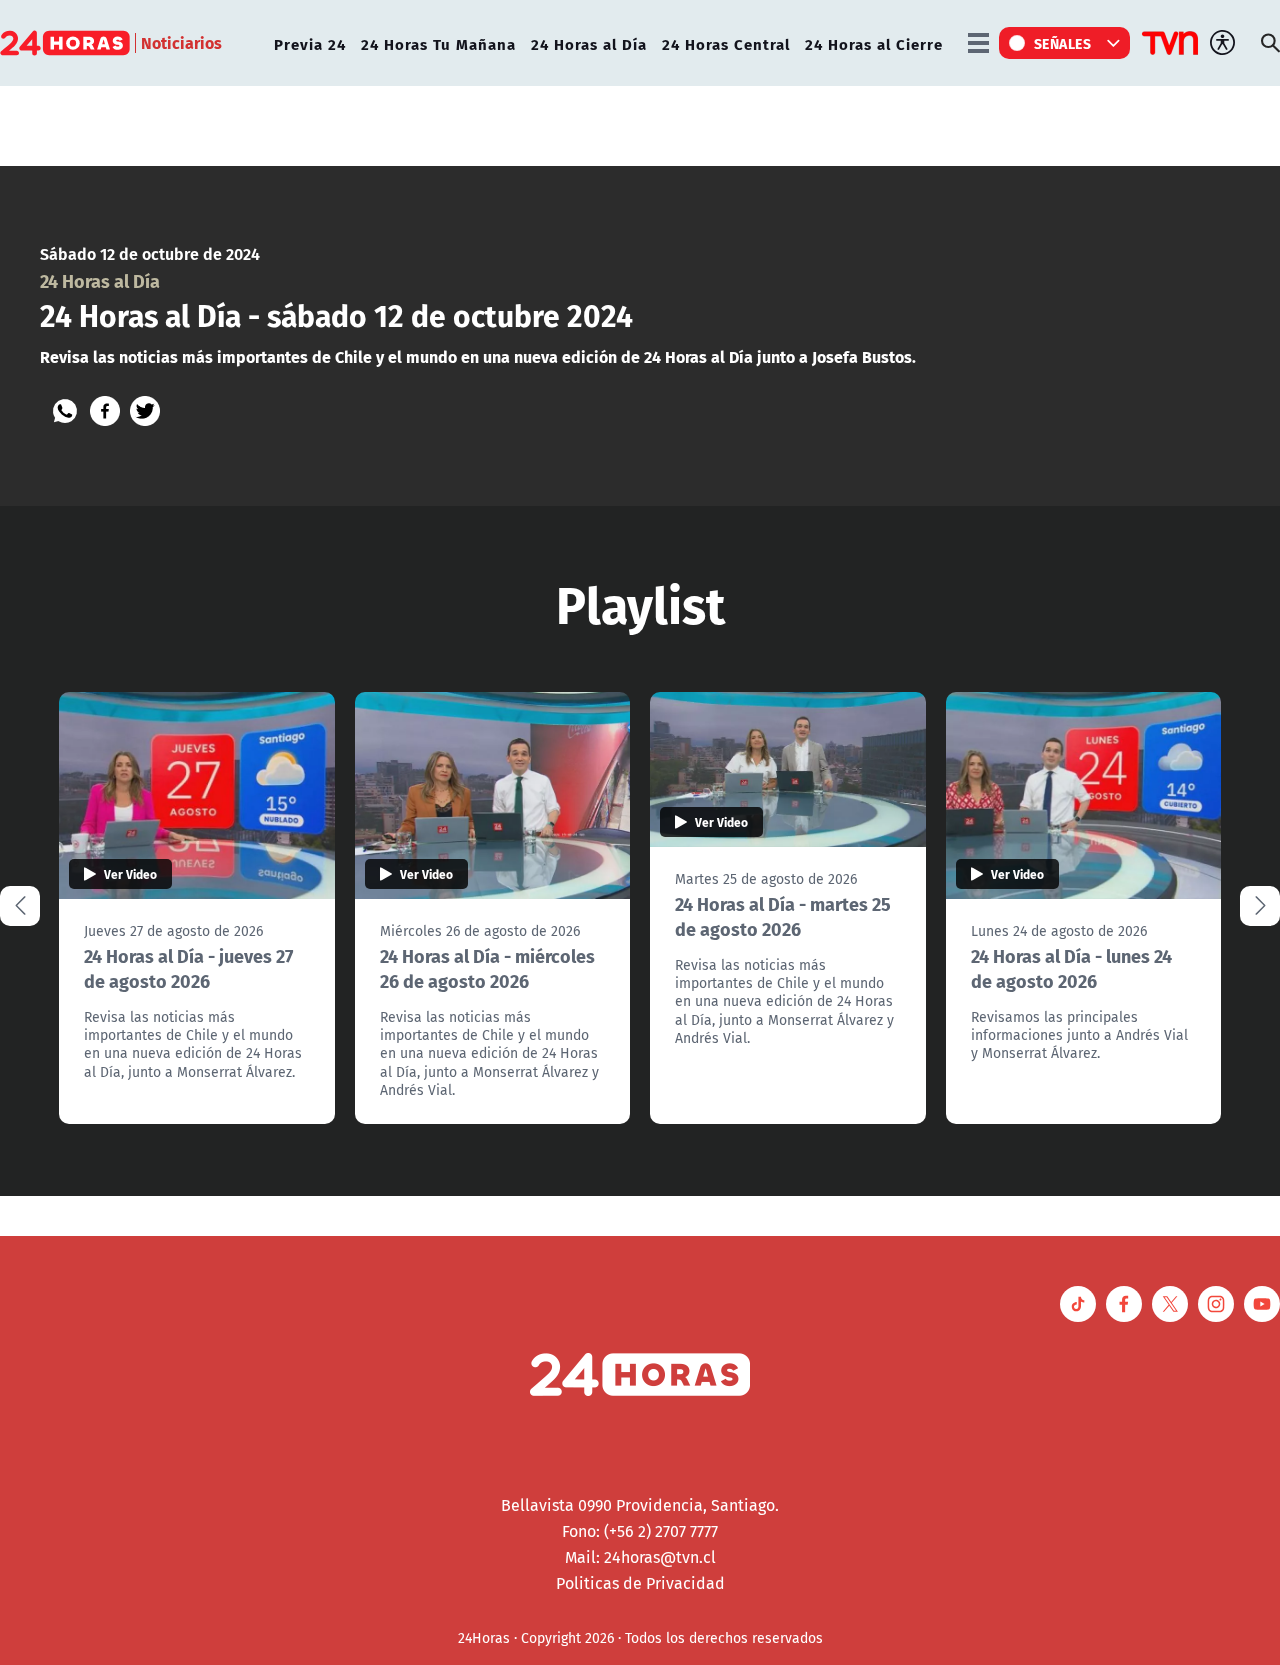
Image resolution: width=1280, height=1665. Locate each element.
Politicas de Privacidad (640, 1583)
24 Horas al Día (589, 43)
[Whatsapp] (65, 411)
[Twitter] (145, 411)
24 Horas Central (726, 43)
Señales (1063, 43)
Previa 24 (310, 43)
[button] (1260, 906)
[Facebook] (105, 411)
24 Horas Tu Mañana (438, 43)
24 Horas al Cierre (874, 43)
